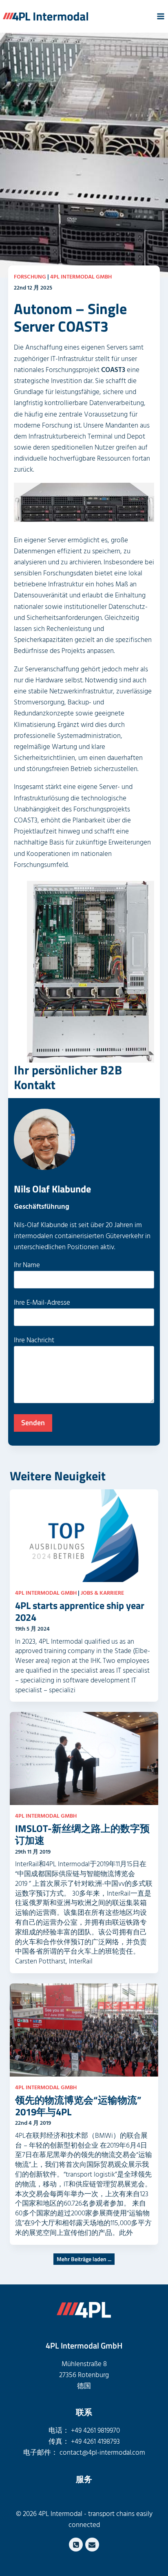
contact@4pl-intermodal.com (102, 2453)
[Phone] (76, 2545)
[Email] (92, 2545)
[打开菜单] (160, 16)
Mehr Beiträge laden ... (84, 2259)
